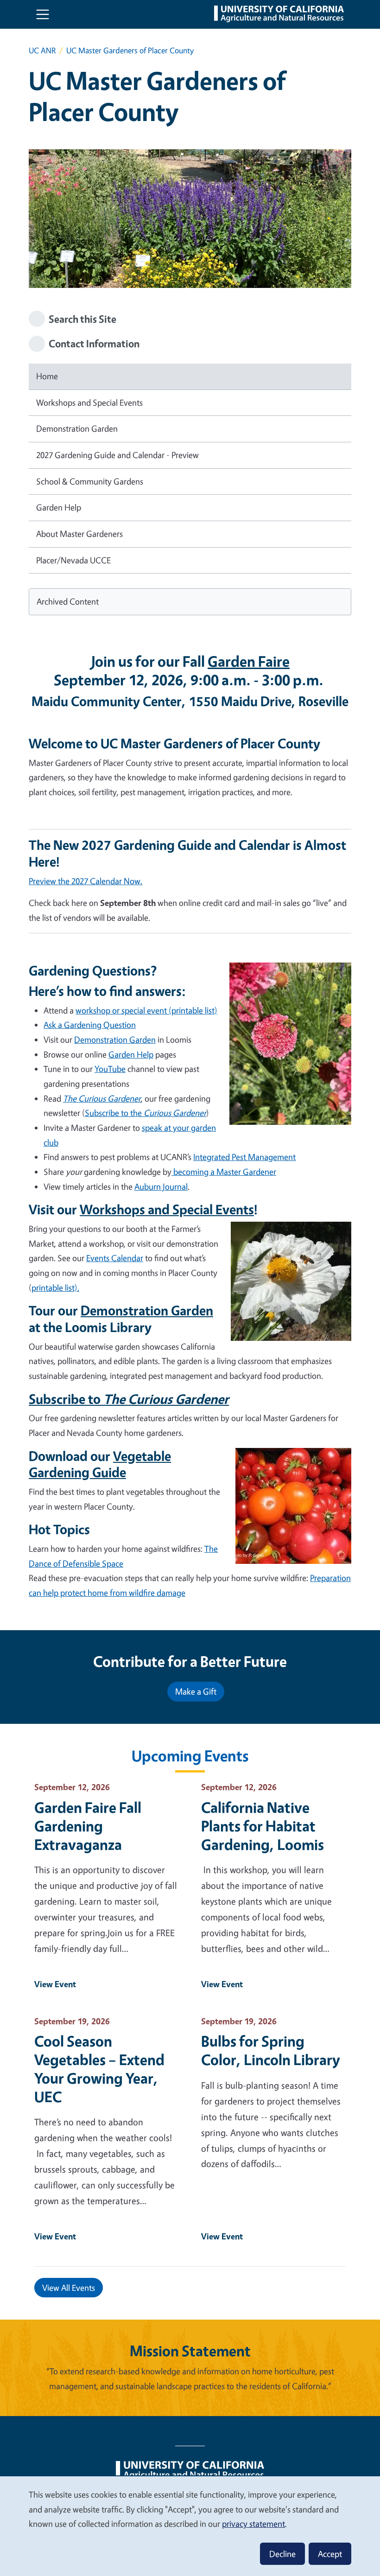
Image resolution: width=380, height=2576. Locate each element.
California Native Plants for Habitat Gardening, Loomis (263, 1826)
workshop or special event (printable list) (146, 1010)
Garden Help (59, 507)
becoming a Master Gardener (224, 1172)
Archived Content (68, 601)
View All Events (69, 2288)
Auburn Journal (161, 1186)
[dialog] (190, 2526)
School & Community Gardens (90, 481)
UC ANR (42, 50)
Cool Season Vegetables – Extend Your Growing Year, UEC (99, 2069)
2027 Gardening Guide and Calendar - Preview (117, 455)
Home (47, 376)
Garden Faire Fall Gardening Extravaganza (88, 1826)
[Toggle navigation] (43, 14)
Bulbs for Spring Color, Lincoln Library (271, 2050)
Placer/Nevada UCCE (73, 560)
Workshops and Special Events (89, 402)
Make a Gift (196, 1691)
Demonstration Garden (77, 428)
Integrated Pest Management (244, 1157)
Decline (282, 2554)
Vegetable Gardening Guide (100, 1464)
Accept (330, 2554)
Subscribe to (129, 1399)
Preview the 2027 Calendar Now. (85, 881)
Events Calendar (115, 1258)
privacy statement (253, 2524)
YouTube (110, 1069)
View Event (55, 1984)
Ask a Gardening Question (90, 1025)
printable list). (55, 1288)
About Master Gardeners (79, 534)
